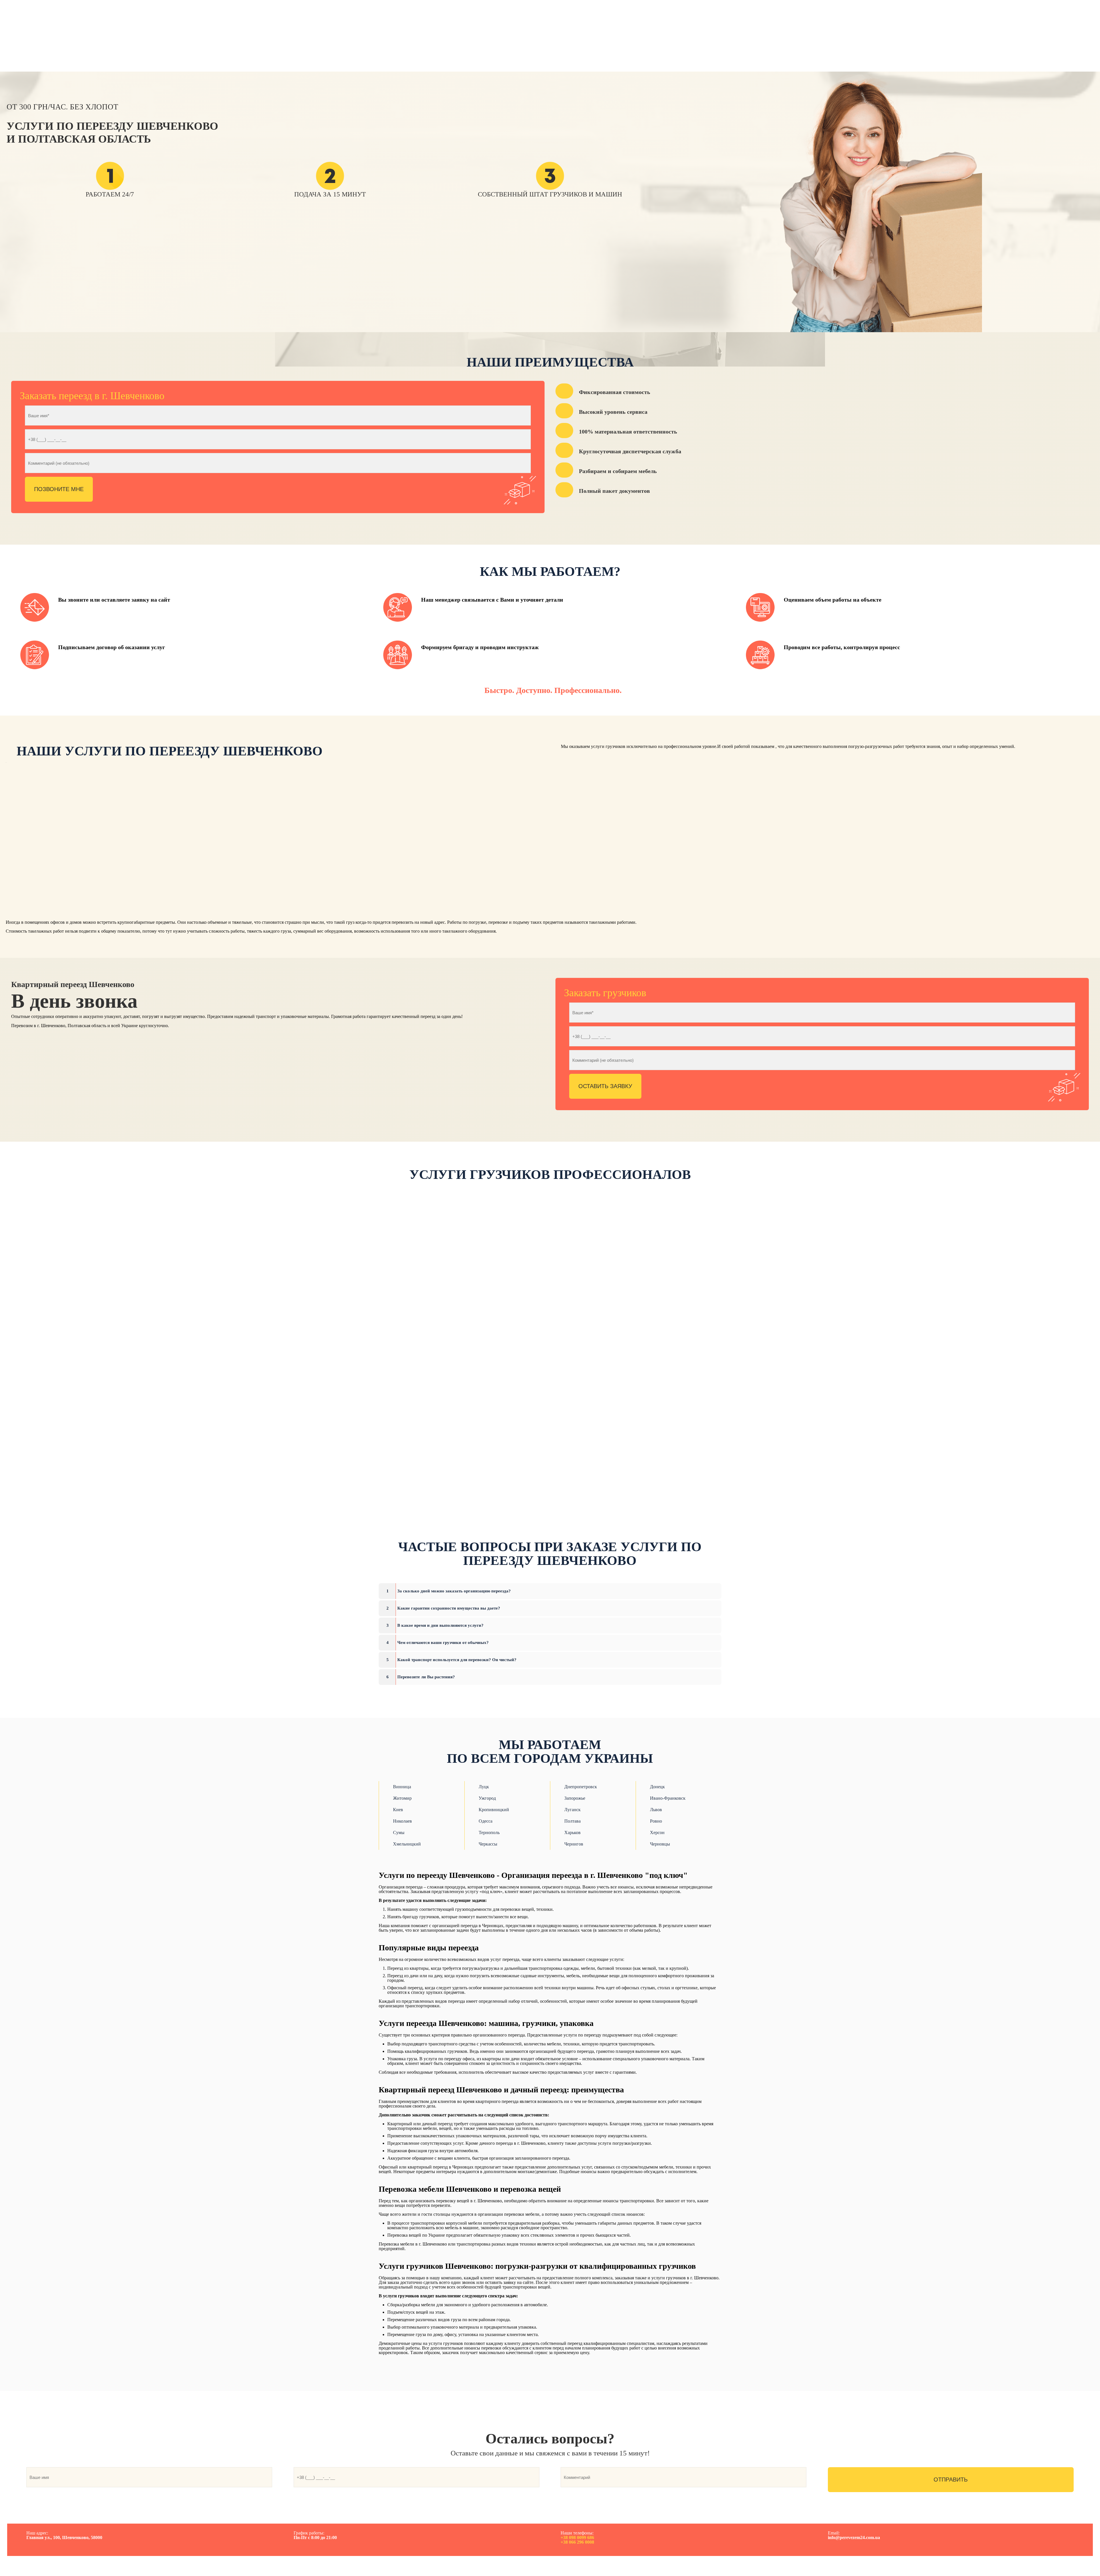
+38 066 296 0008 (577, 2542)
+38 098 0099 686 (577, 2537)
